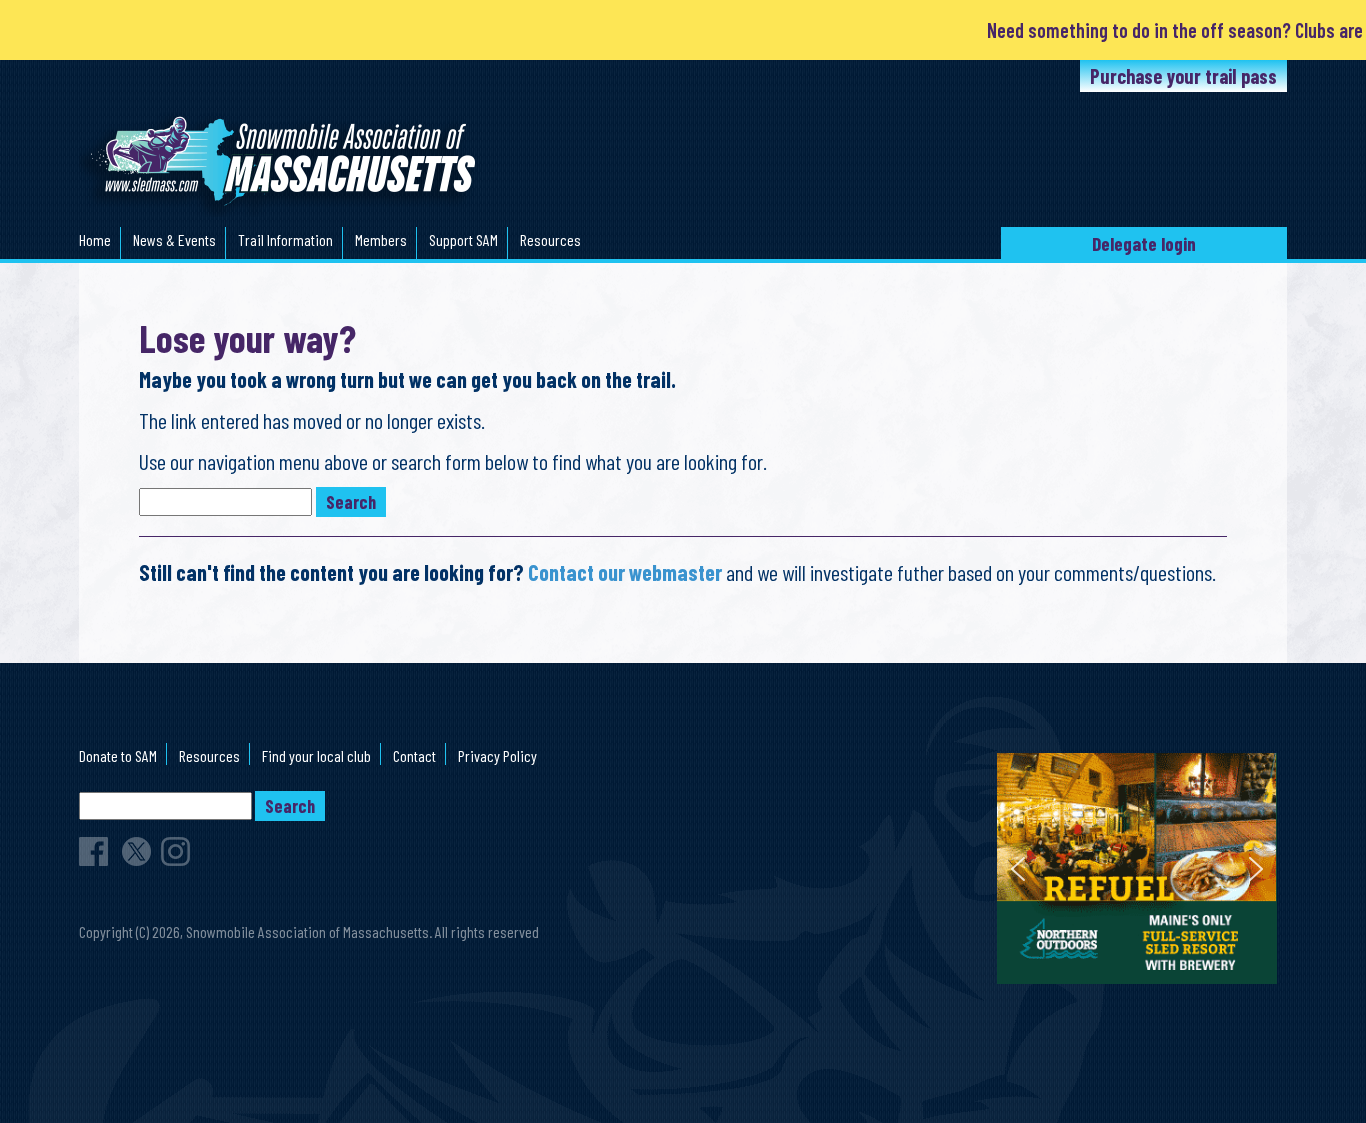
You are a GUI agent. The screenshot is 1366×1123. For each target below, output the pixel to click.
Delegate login (1144, 243)
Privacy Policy (497, 755)
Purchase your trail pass (1183, 76)
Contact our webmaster (625, 572)
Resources (550, 239)
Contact (414, 755)
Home (95, 239)
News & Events (174, 239)
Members (381, 239)
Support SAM (463, 239)
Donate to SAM (118, 755)
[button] (1018, 869)
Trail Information (285, 239)
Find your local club (316, 755)
